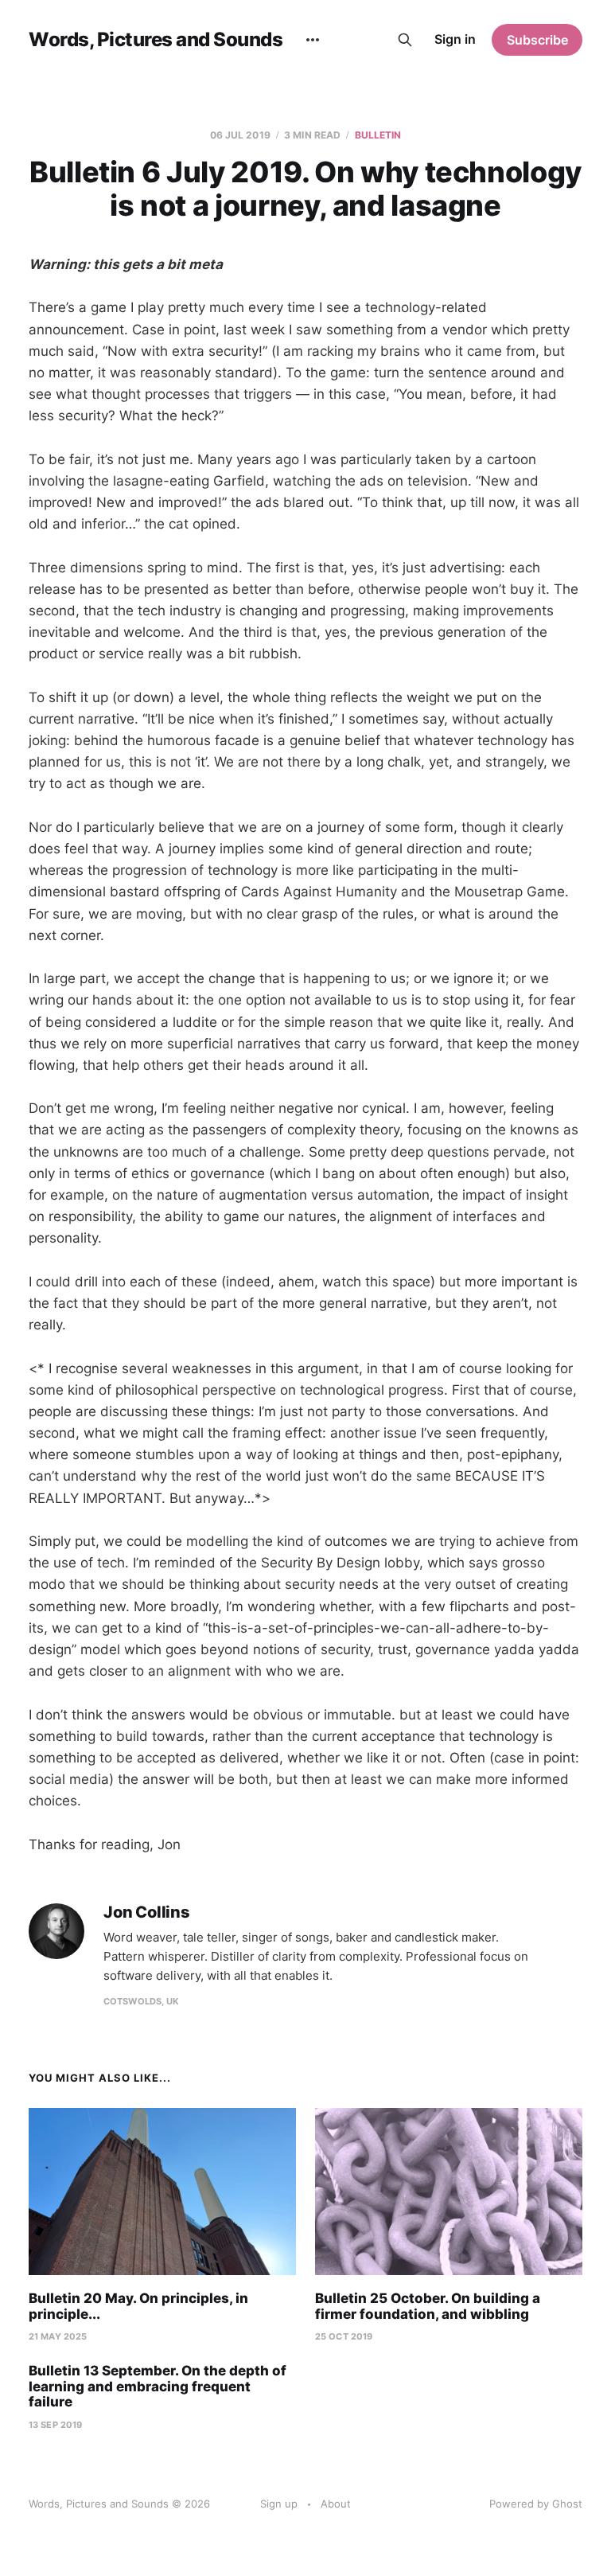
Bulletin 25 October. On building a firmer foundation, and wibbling (428, 2306)
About (336, 2504)
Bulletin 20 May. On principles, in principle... (138, 2306)
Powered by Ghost (536, 2504)
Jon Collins (147, 1912)
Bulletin (378, 135)
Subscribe (537, 40)
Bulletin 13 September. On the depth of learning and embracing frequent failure (158, 2386)
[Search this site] (405, 40)
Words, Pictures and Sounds (156, 40)
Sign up (279, 2504)
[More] (313, 40)
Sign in (455, 39)
